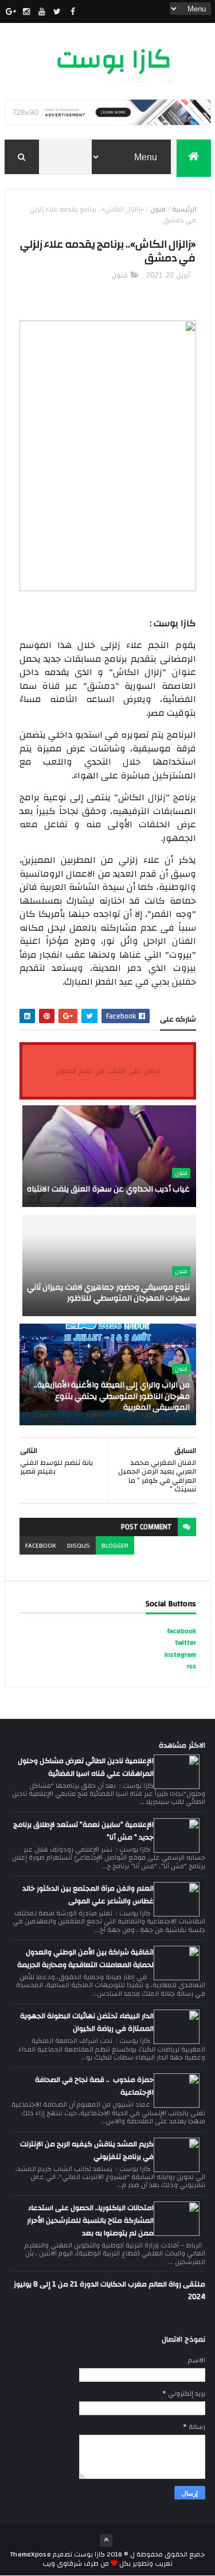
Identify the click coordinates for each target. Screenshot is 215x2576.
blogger (115, 1545)
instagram (180, 1655)
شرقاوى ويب (62, 2563)
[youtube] (42, 11)
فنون (158, 209)
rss (191, 1666)
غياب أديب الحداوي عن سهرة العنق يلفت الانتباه (108, 1189)
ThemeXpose (31, 2554)
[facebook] (73, 11)
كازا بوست (114, 59)
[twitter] (57, 11)
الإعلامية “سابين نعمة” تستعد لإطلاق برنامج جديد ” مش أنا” (83, 1831)
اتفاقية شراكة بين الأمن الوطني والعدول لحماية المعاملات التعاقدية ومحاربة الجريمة (85, 1958)
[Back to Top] (106, 2540)
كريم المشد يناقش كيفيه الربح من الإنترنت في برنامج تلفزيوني (87, 2150)
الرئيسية (184, 209)
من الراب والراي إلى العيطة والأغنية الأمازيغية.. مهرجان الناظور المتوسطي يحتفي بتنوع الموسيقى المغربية (112, 1396)
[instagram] (26, 11)
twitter (185, 1642)
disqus (79, 1545)
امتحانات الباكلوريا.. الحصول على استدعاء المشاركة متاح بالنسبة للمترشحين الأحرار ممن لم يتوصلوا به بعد (90, 2220)
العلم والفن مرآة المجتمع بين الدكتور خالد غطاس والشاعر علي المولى (88, 1895)
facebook (40, 1545)
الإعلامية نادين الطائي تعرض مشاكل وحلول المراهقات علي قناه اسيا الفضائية (86, 1767)
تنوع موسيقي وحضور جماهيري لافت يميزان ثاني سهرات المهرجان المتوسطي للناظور (109, 1293)
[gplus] (11, 11)
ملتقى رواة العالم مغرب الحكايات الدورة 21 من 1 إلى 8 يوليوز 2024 (110, 2290)
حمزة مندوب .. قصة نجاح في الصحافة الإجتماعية (94, 2086)
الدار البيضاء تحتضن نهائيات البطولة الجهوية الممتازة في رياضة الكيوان (87, 2022)
